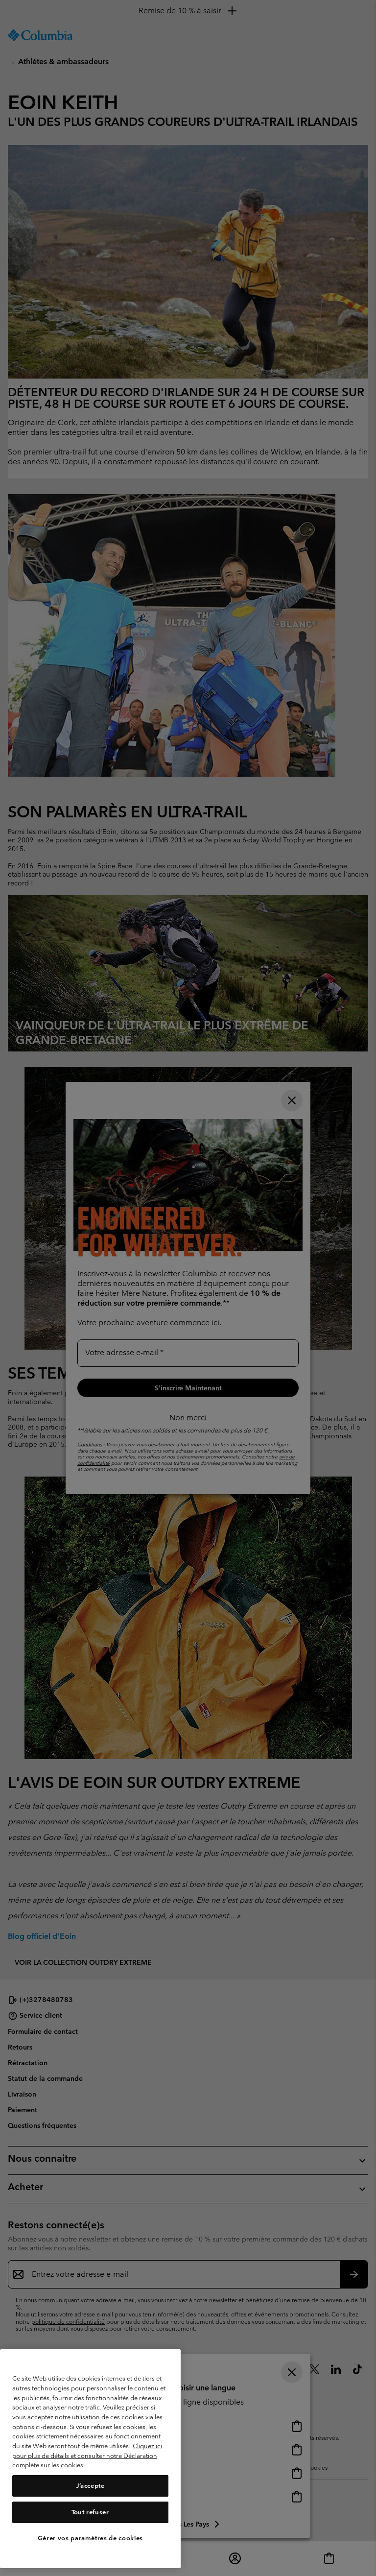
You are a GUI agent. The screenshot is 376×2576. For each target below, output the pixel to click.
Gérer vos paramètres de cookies (90, 2538)
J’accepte (90, 2486)
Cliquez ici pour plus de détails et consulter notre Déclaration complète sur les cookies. (87, 2456)
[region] (90, 2459)
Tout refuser (90, 2512)
